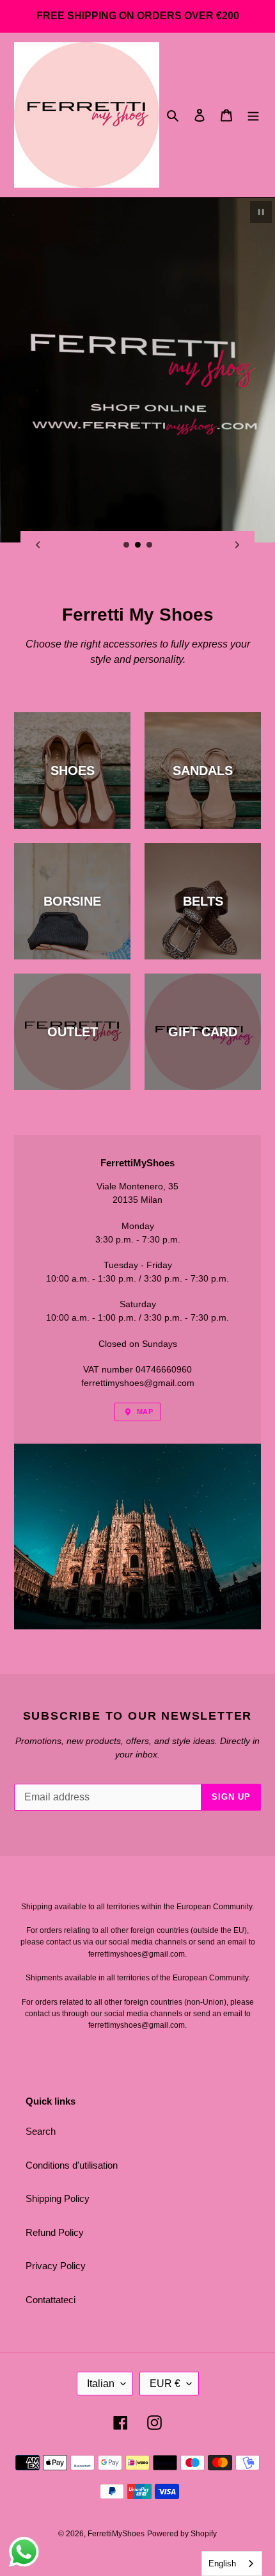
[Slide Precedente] (38, 545)
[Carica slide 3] (150, 545)
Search (41, 2131)
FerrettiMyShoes (116, 2534)
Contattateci (51, 2300)
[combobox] (232, 2564)
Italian (101, 2384)
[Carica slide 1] (127, 545)
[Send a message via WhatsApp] (24, 2552)
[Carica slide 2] (138, 545)
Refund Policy (55, 2232)
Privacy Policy (56, 2266)
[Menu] (253, 115)
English (222, 2564)
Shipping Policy (58, 2198)
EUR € (165, 2384)
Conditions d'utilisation (72, 2165)
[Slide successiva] (237, 545)
